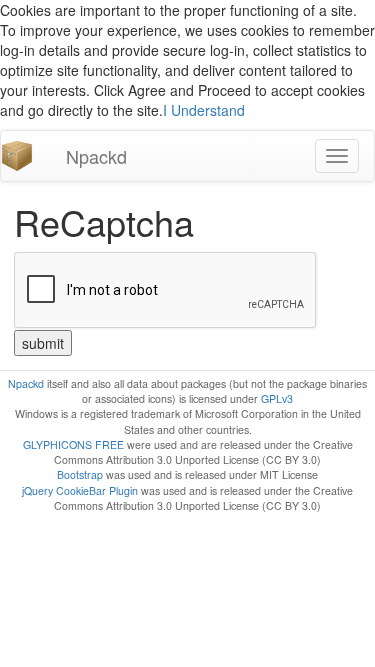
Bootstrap (80, 474)
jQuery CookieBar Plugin (80, 490)
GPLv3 (277, 398)
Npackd (96, 156)
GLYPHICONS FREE (73, 444)
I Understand (204, 110)
